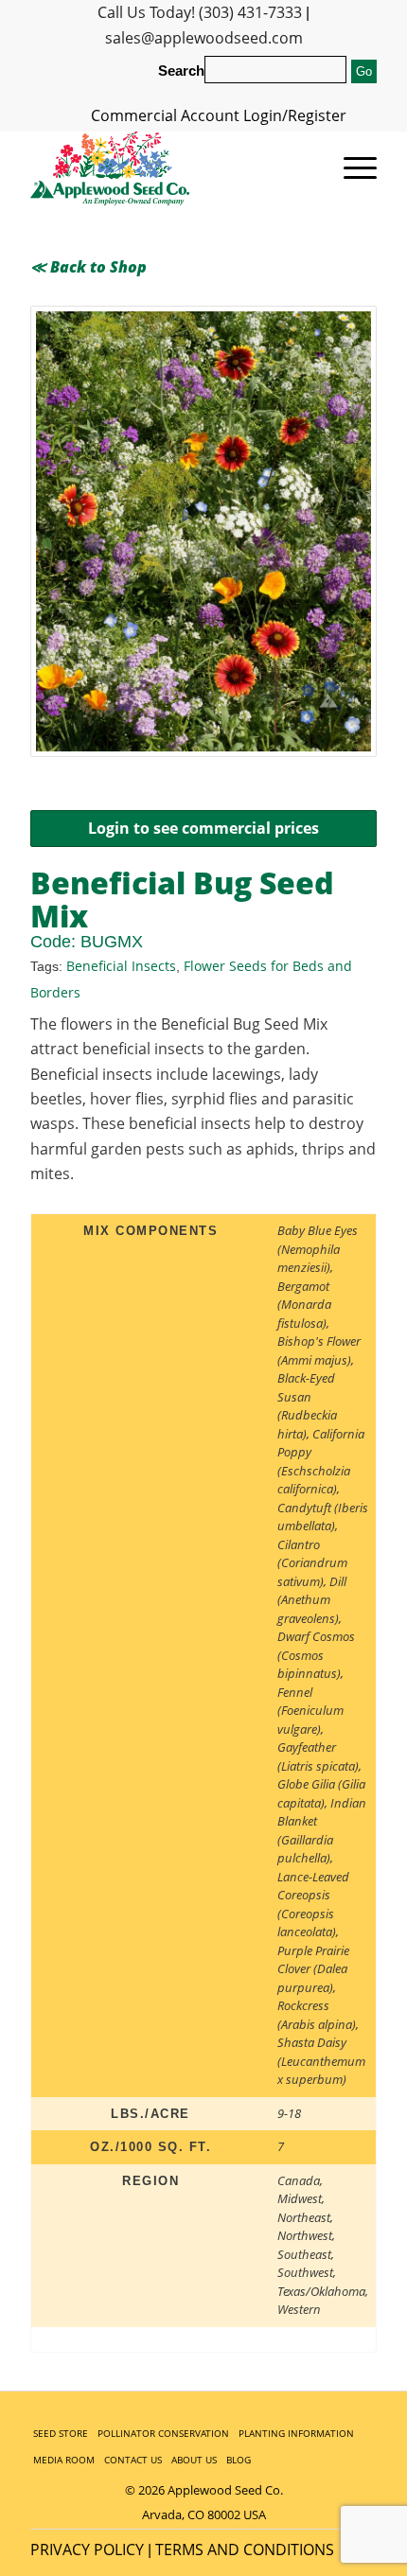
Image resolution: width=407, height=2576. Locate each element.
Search (181, 71)
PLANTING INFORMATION (296, 2433)
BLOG (239, 2460)
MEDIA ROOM (64, 2460)
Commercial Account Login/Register (219, 115)
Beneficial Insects (121, 966)
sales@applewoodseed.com (204, 38)
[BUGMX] (203, 531)
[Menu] (351, 168)
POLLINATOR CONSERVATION (163, 2433)
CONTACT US (133, 2460)
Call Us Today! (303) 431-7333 (200, 12)
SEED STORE (61, 2433)
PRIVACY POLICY (87, 2550)
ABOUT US (194, 2460)
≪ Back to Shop (88, 267)
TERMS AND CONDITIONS (245, 2550)
